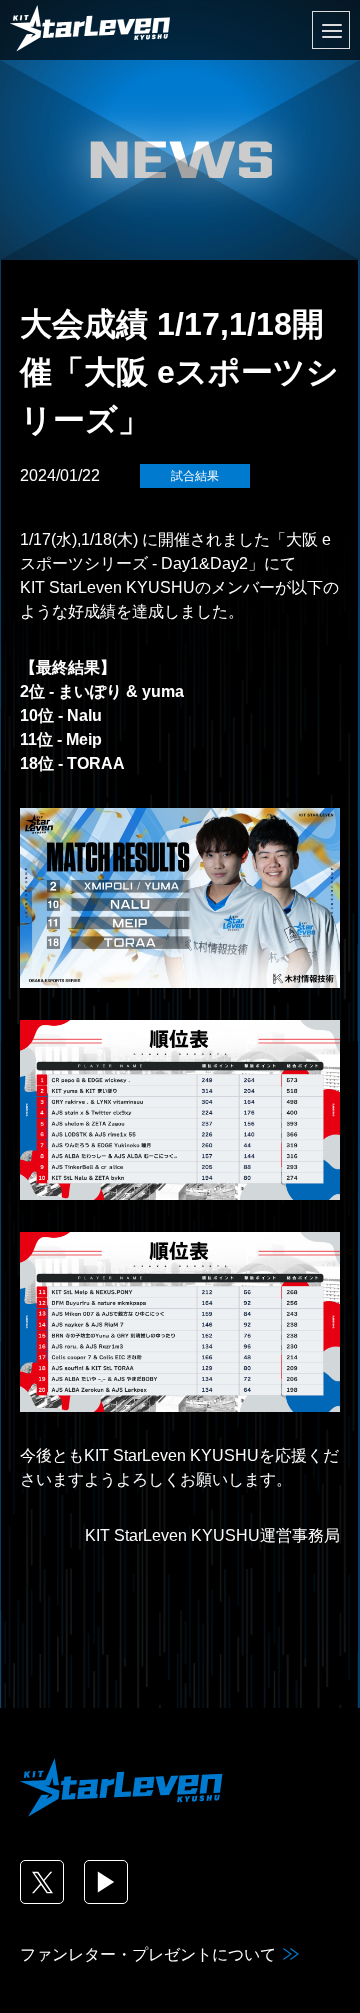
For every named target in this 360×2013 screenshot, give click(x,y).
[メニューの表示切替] (331, 30)
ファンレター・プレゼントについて (148, 1954)
